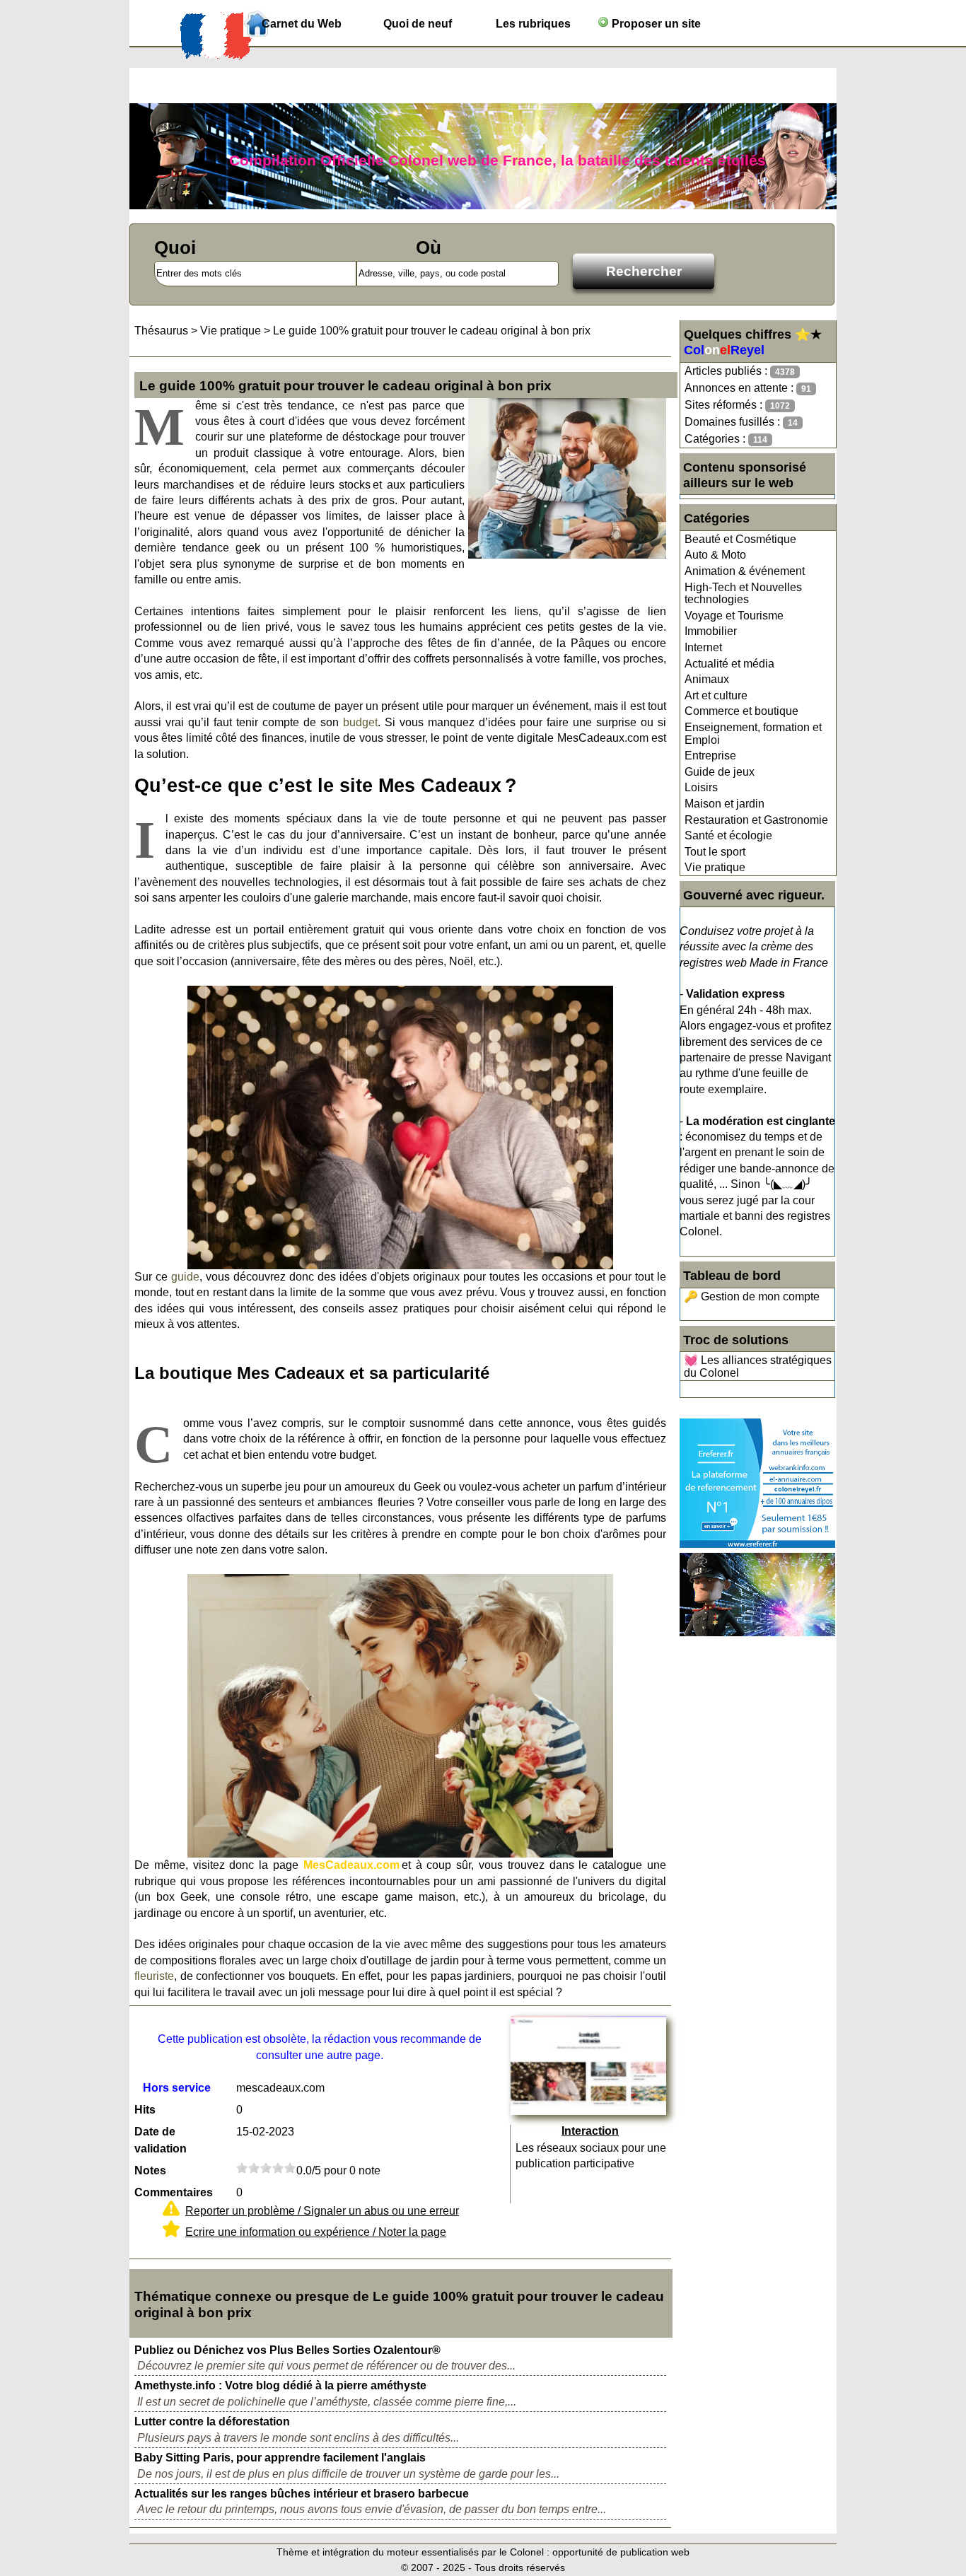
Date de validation (161, 2140)
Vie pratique (715, 867)
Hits (145, 2110)
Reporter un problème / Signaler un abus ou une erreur (322, 2211)
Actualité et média (729, 664)
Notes (150, 2170)
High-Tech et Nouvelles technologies (743, 594)
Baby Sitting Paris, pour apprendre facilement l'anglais (280, 2458)
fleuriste (154, 1976)
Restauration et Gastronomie (756, 820)
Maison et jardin (724, 804)
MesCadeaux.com (351, 1865)
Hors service (177, 2088)
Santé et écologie (728, 835)
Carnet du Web (302, 24)
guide (185, 1277)
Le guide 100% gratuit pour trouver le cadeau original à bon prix (432, 331)
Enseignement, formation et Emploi (753, 734)
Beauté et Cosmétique (740, 539)
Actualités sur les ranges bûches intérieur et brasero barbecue (302, 2494)
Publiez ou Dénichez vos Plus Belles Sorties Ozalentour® (287, 2350)
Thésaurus (161, 331)
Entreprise (710, 756)
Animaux (707, 679)
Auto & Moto (715, 555)
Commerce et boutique (741, 711)
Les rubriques (533, 24)
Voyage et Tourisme (734, 616)
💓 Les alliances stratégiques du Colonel (758, 1366)
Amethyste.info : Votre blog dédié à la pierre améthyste (280, 2385)
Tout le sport (715, 852)
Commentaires (174, 2192)
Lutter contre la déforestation (212, 2421)
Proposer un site (655, 24)
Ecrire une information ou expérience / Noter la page (316, 2232)
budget (360, 722)
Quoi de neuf (418, 24)
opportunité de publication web (621, 2552)
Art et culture (716, 695)
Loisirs (701, 787)
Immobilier (711, 631)
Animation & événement (745, 571)
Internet (703, 647)
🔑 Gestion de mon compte (752, 1296)
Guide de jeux (720, 772)
